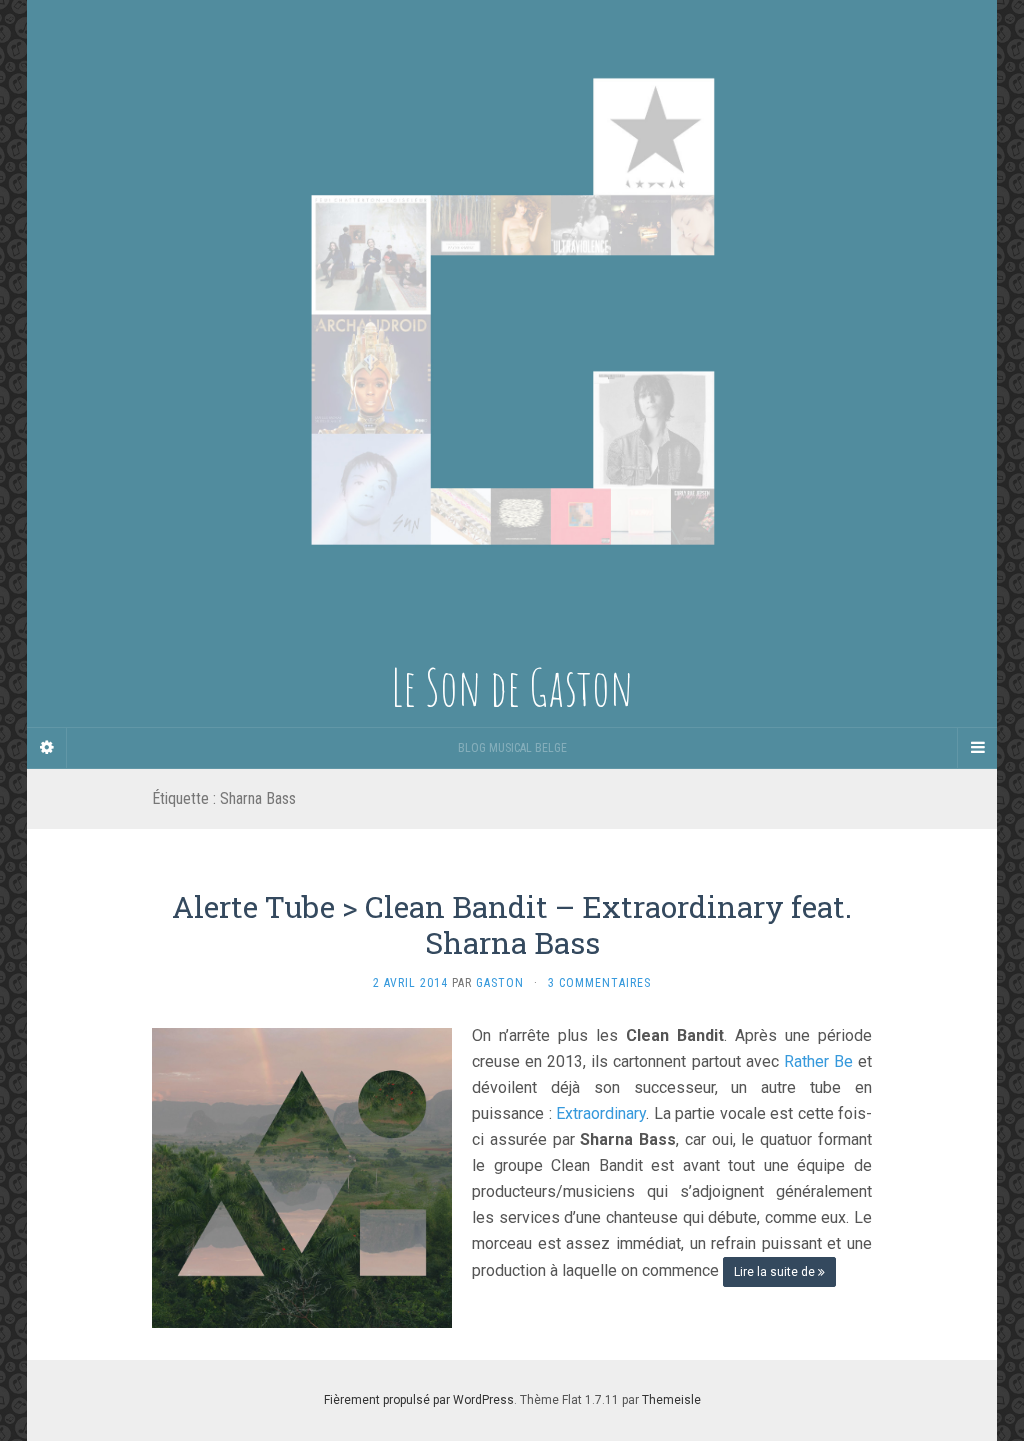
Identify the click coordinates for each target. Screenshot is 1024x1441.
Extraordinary (601, 1113)
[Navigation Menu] (977, 748)
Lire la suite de (776, 1272)
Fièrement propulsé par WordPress (419, 1400)
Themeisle (671, 1400)
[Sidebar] (47, 748)
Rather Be (818, 1061)
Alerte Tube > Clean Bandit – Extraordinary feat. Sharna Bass (512, 924)
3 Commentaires (599, 983)
